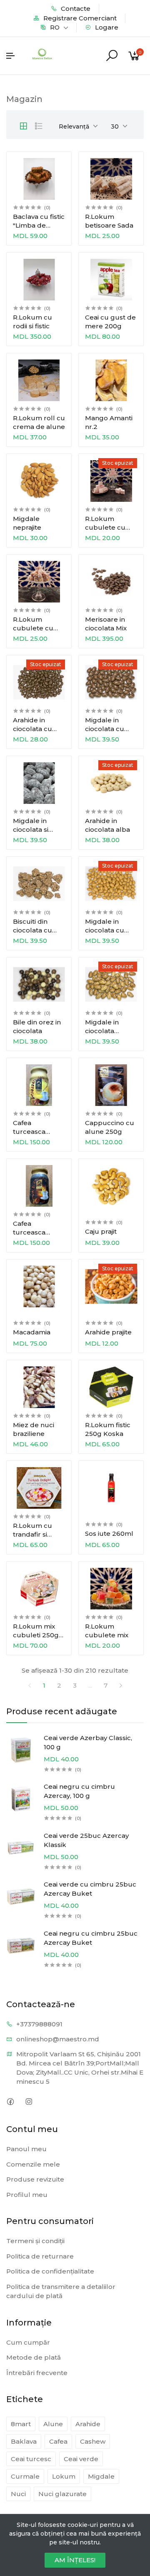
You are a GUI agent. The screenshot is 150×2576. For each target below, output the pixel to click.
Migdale (101, 2476)
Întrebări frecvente (37, 2373)
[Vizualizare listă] (39, 126)
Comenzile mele (33, 2164)
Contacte (75, 9)
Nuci (18, 2494)
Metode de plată (34, 2357)
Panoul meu (26, 2149)
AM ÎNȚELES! (75, 2560)
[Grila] (23, 126)
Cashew (93, 2441)
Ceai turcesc (31, 2459)
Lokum (64, 2476)
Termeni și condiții (35, 2241)
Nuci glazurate (62, 2494)
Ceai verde (81, 2459)
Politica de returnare (40, 2256)
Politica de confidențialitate (50, 2271)
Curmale (25, 2476)
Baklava (24, 2441)
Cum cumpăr (28, 2342)
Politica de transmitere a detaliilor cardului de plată (61, 2291)
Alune (53, 2424)
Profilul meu (27, 2195)
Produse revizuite (35, 2179)
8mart (21, 2424)
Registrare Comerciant (79, 18)
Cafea (58, 2441)
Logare (106, 27)
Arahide (88, 2424)
